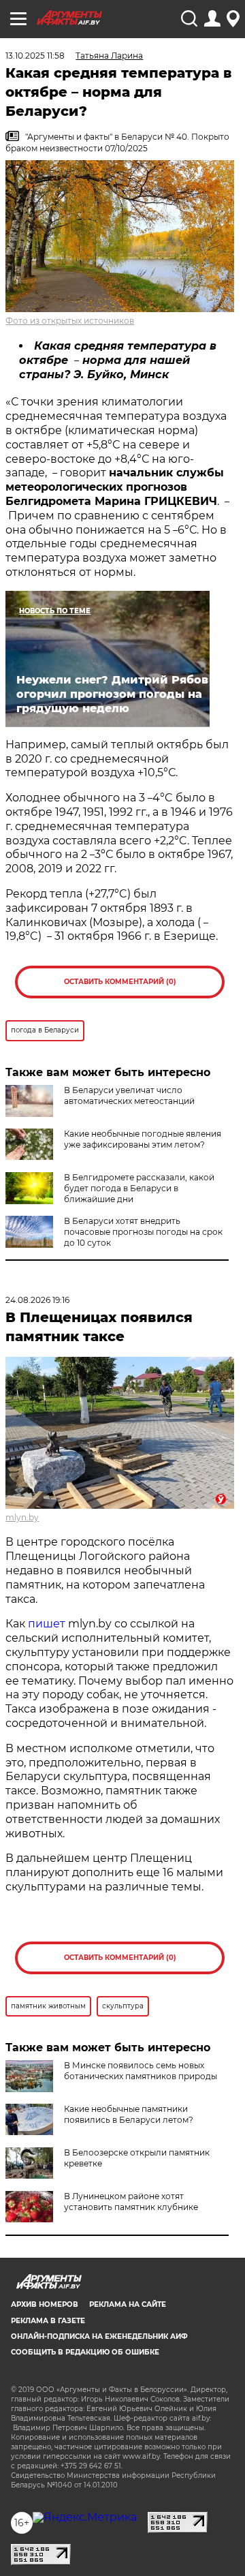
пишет (47, 1624)
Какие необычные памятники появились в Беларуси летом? (129, 2114)
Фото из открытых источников (70, 321)
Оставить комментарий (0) (120, 982)
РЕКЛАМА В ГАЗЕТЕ (48, 2321)
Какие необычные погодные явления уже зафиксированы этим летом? (143, 1139)
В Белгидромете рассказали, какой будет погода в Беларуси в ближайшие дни (139, 1188)
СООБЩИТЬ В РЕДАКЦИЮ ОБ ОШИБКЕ (85, 2352)
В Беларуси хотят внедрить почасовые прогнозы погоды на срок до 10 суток (143, 1232)
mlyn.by (22, 1517)
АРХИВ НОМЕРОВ (45, 2304)
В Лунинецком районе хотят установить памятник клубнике (131, 2202)
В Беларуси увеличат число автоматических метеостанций (129, 1095)
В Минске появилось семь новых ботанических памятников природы (141, 2071)
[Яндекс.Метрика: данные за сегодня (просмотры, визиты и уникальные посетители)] (85, 2517)
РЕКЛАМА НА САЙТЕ (128, 2304)
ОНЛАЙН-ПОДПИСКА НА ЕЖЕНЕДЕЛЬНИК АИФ (99, 2336)
